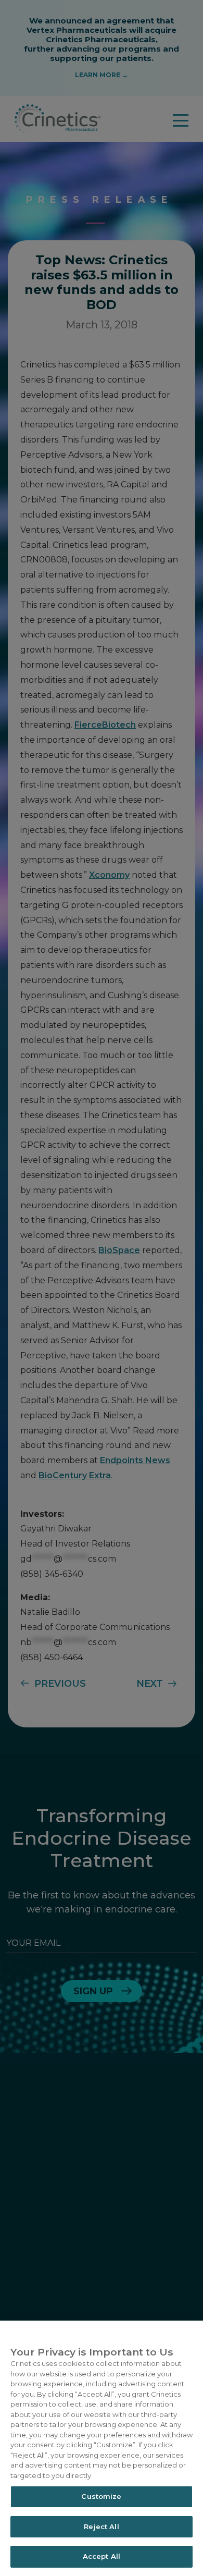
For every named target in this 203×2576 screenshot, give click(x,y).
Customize (101, 2496)
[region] (102, 2448)
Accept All (102, 2556)
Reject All (101, 2526)
